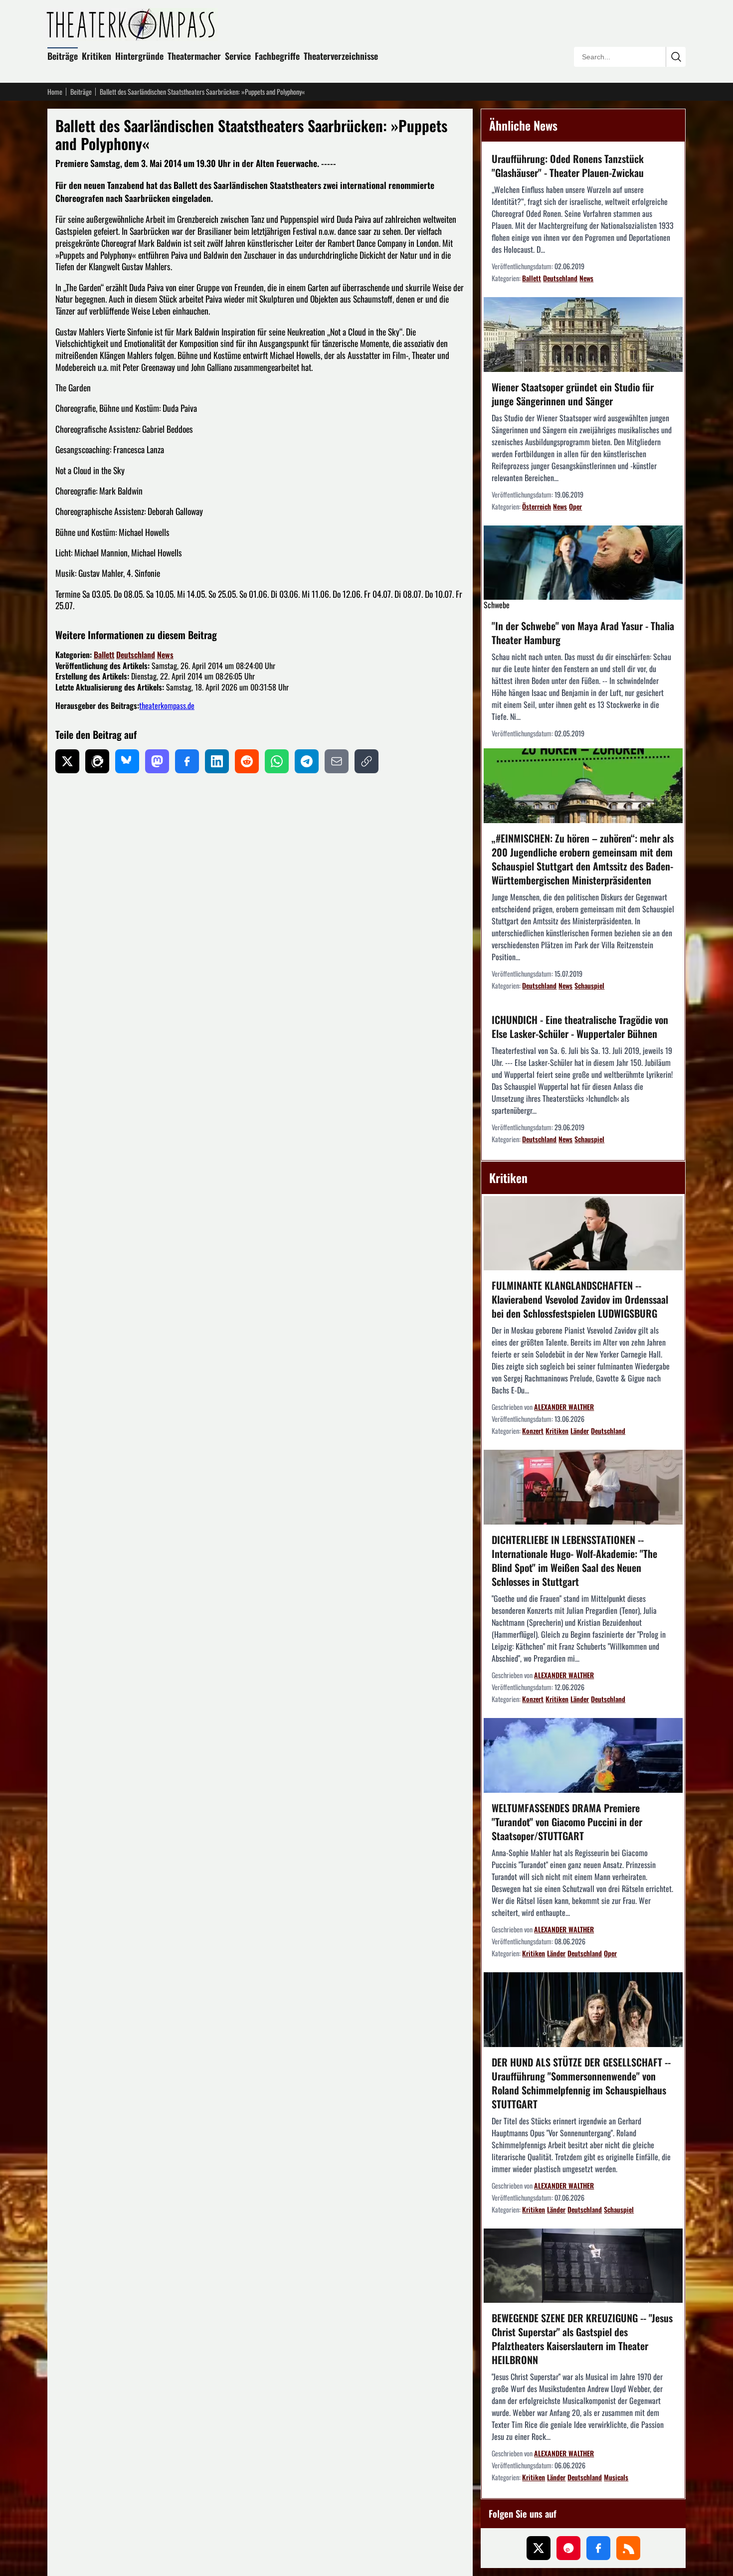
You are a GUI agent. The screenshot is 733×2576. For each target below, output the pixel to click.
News (165, 655)
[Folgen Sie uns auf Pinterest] (568, 2548)
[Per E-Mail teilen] (337, 761)
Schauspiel (589, 985)
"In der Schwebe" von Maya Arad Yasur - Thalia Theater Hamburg (583, 633)
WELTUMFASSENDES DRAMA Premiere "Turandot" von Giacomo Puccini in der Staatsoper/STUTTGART (567, 1822)
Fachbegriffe (277, 56)
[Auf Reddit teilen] (247, 761)
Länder (580, 1431)
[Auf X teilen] (67, 761)
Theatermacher (194, 56)
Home (55, 92)
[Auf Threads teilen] (97, 761)
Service (238, 56)
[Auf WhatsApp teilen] (277, 761)
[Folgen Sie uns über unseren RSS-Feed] (628, 2548)
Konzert (533, 1431)
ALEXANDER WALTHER (564, 1407)
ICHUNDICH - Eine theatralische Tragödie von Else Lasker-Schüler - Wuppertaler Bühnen (580, 1027)
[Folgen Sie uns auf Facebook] (598, 2548)
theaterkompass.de (167, 705)
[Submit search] (676, 57)
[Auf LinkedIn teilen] (217, 761)
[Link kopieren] (366, 761)
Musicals (616, 2477)
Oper (575, 506)
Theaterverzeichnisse (341, 56)
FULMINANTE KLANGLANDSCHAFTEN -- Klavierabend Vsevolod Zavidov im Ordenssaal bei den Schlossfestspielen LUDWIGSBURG (580, 1299)
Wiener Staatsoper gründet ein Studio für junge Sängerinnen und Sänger (573, 394)
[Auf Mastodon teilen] (157, 761)
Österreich (537, 506)
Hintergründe (139, 56)
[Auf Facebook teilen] (187, 761)
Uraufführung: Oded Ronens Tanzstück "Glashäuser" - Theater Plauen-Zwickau (568, 166)
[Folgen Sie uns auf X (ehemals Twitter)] (539, 2548)
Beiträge (63, 56)
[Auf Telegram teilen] (307, 761)
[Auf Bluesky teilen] (127, 761)
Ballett (104, 655)
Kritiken (96, 56)
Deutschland (136, 655)
